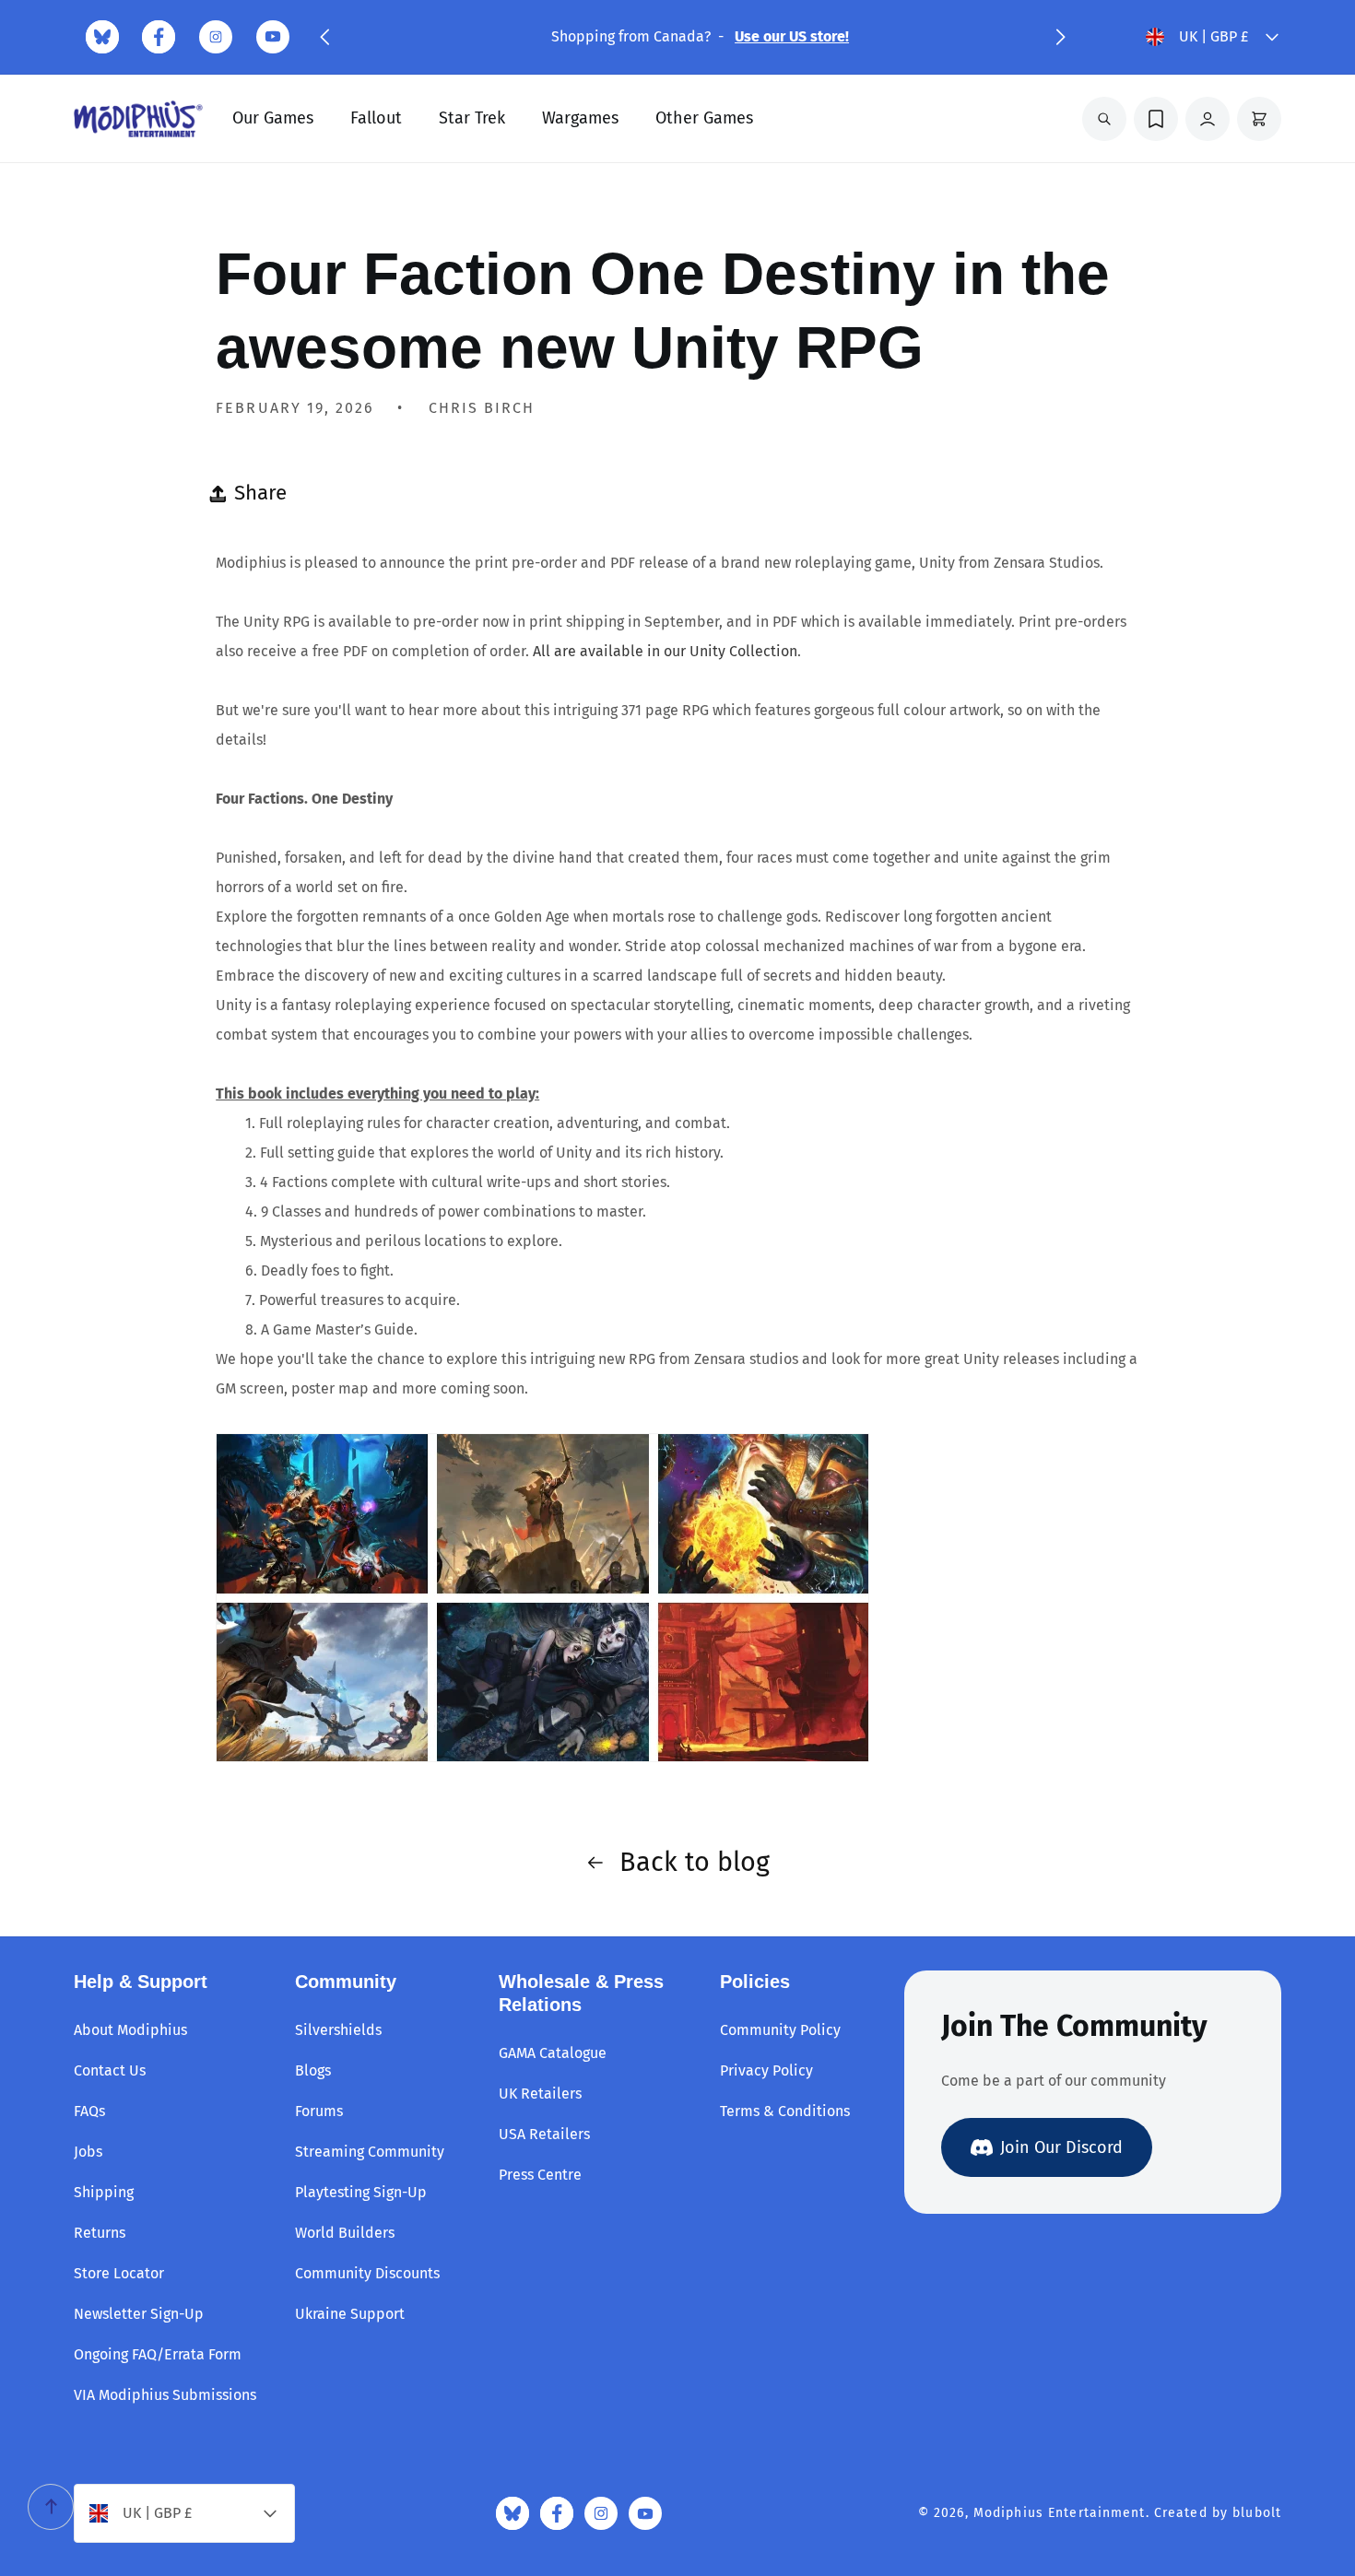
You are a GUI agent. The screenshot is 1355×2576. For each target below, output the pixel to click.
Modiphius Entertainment (1060, 2513)
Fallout (376, 118)
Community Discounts (367, 2273)
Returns (100, 2233)
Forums (319, 2111)
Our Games (273, 118)
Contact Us (110, 2070)
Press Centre (540, 2175)
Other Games (704, 118)
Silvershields (338, 2030)
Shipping (104, 2192)
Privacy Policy (766, 2070)
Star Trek (472, 118)
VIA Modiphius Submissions (165, 2395)
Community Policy (780, 2030)
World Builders (345, 2233)
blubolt (1257, 2513)
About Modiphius (130, 2030)
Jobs (88, 2152)
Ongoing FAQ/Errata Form (158, 2354)
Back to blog (695, 1862)
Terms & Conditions (785, 2111)
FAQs (89, 2111)
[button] (324, 37)
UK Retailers (540, 2094)
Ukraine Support (350, 2314)
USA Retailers (544, 2134)
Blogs (313, 2070)
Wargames (580, 118)
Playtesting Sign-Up (361, 2192)
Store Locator (119, 2273)
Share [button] (260, 493)
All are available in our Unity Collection (665, 651)
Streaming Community (370, 2152)
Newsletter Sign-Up (139, 2314)
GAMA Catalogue (553, 2053)
